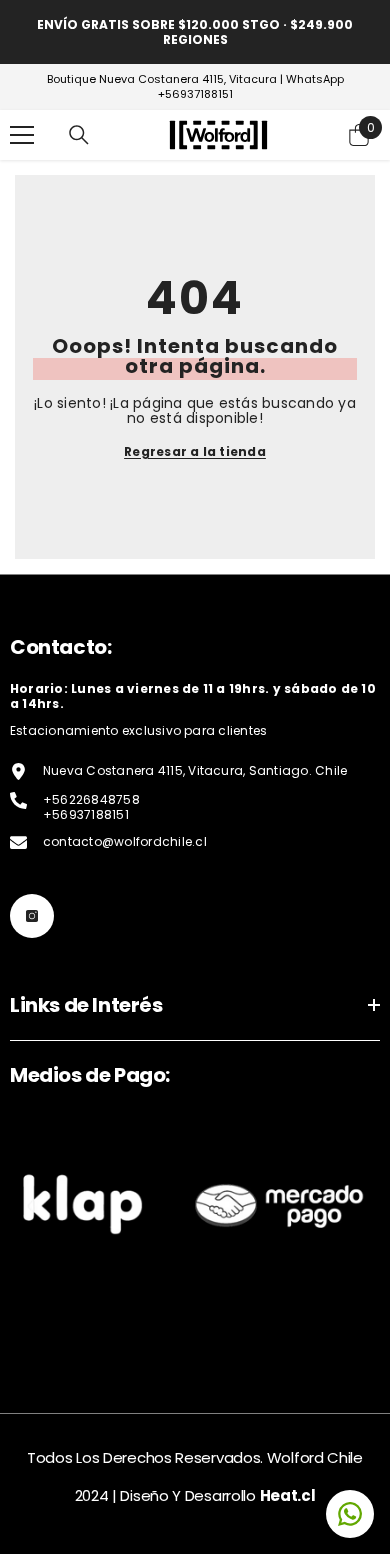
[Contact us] (350, 1514)
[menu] (22, 135)
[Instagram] (32, 916)
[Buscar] (79, 135)
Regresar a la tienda (195, 451)
